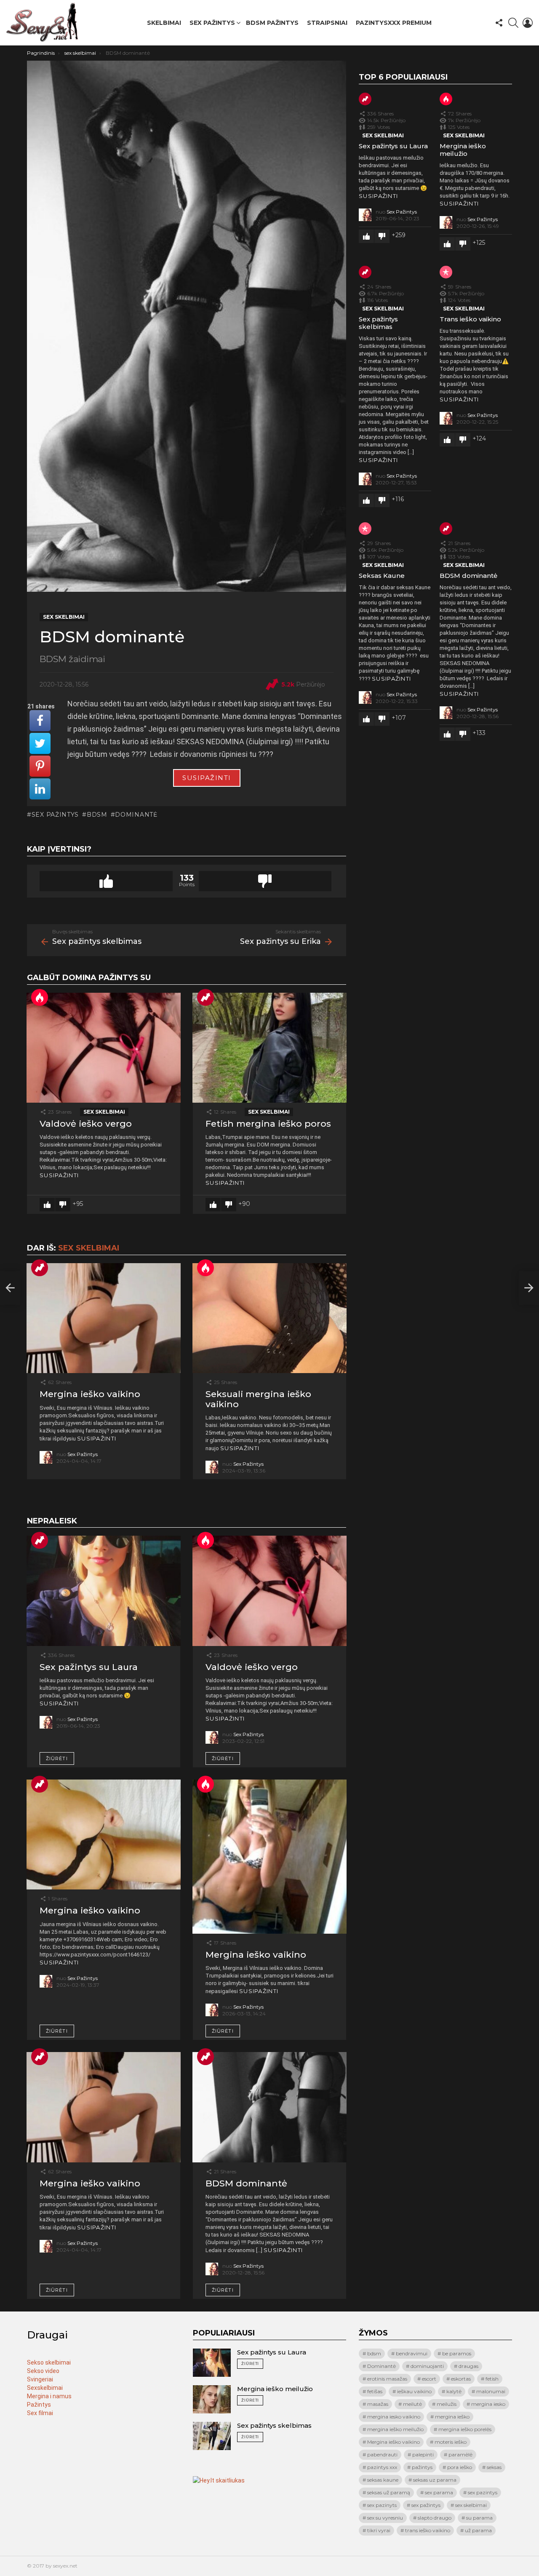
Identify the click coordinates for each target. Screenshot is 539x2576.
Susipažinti (207, 778)
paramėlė (460, 2454)
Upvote (106, 881)
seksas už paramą (389, 2492)
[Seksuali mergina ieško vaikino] (269, 1318)
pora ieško (460, 2467)
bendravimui (412, 2353)
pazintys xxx (382, 2467)
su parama (479, 2518)
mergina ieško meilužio (395, 2429)
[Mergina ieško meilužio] (212, 2399)
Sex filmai (40, 2413)
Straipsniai (327, 23)
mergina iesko (488, 2404)
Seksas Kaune (382, 576)
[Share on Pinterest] (40, 766)
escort (429, 2379)
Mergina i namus (49, 2396)
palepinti (423, 2454)
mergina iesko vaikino (394, 2417)
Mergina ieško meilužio (463, 150)
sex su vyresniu (385, 2518)
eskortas (461, 2379)
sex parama (439, 2492)
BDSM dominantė (246, 2183)
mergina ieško (452, 2417)
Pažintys (39, 2405)
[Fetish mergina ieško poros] (269, 1048)
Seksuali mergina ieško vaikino (258, 1399)
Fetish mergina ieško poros (268, 1124)
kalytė (454, 2391)
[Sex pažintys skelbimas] (10, 1288)
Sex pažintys (212, 23)
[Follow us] (499, 23)
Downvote (265, 881)
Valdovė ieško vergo (86, 1124)
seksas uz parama (435, 2480)
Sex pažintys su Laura (89, 1667)
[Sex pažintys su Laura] (104, 1591)
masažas (378, 2404)
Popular (446, 272)
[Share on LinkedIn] (40, 789)
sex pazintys (483, 2492)
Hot (40, 997)
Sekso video (43, 2371)
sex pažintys (55, 815)
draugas (468, 2366)
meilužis (447, 2404)
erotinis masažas (387, 2379)
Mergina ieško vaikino (90, 1394)
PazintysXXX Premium (394, 23)
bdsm (97, 815)
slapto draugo (435, 2518)
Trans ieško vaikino (470, 319)
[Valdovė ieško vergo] (104, 1048)
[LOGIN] (528, 23)
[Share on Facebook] (40, 721)
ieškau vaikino (414, 2391)
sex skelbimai (104, 1112)
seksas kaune (383, 2480)
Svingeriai (40, 2379)
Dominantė (136, 815)
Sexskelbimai (45, 2388)
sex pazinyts (382, 2505)
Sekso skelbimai (49, 2362)
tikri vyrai (379, 2530)
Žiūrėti (57, 1758)
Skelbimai (164, 23)
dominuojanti (427, 2366)
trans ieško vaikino (428, 2530)
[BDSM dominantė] (269, 2107)
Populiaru (205, 997)
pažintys (422, 2467)
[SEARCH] (513, 23)
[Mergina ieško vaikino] (104, 1318)
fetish (492, 2379)
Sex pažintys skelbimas (378, 323)
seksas (494, 2467)
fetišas (375, 2391)
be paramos (457, 2353)
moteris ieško (451, 2442)
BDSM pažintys (272, 23)
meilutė (412, 2404)
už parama (478, 2530)
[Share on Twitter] (40, 743)
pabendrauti (382, 2454)
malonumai (491, 2391)
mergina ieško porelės (465, 2429)
